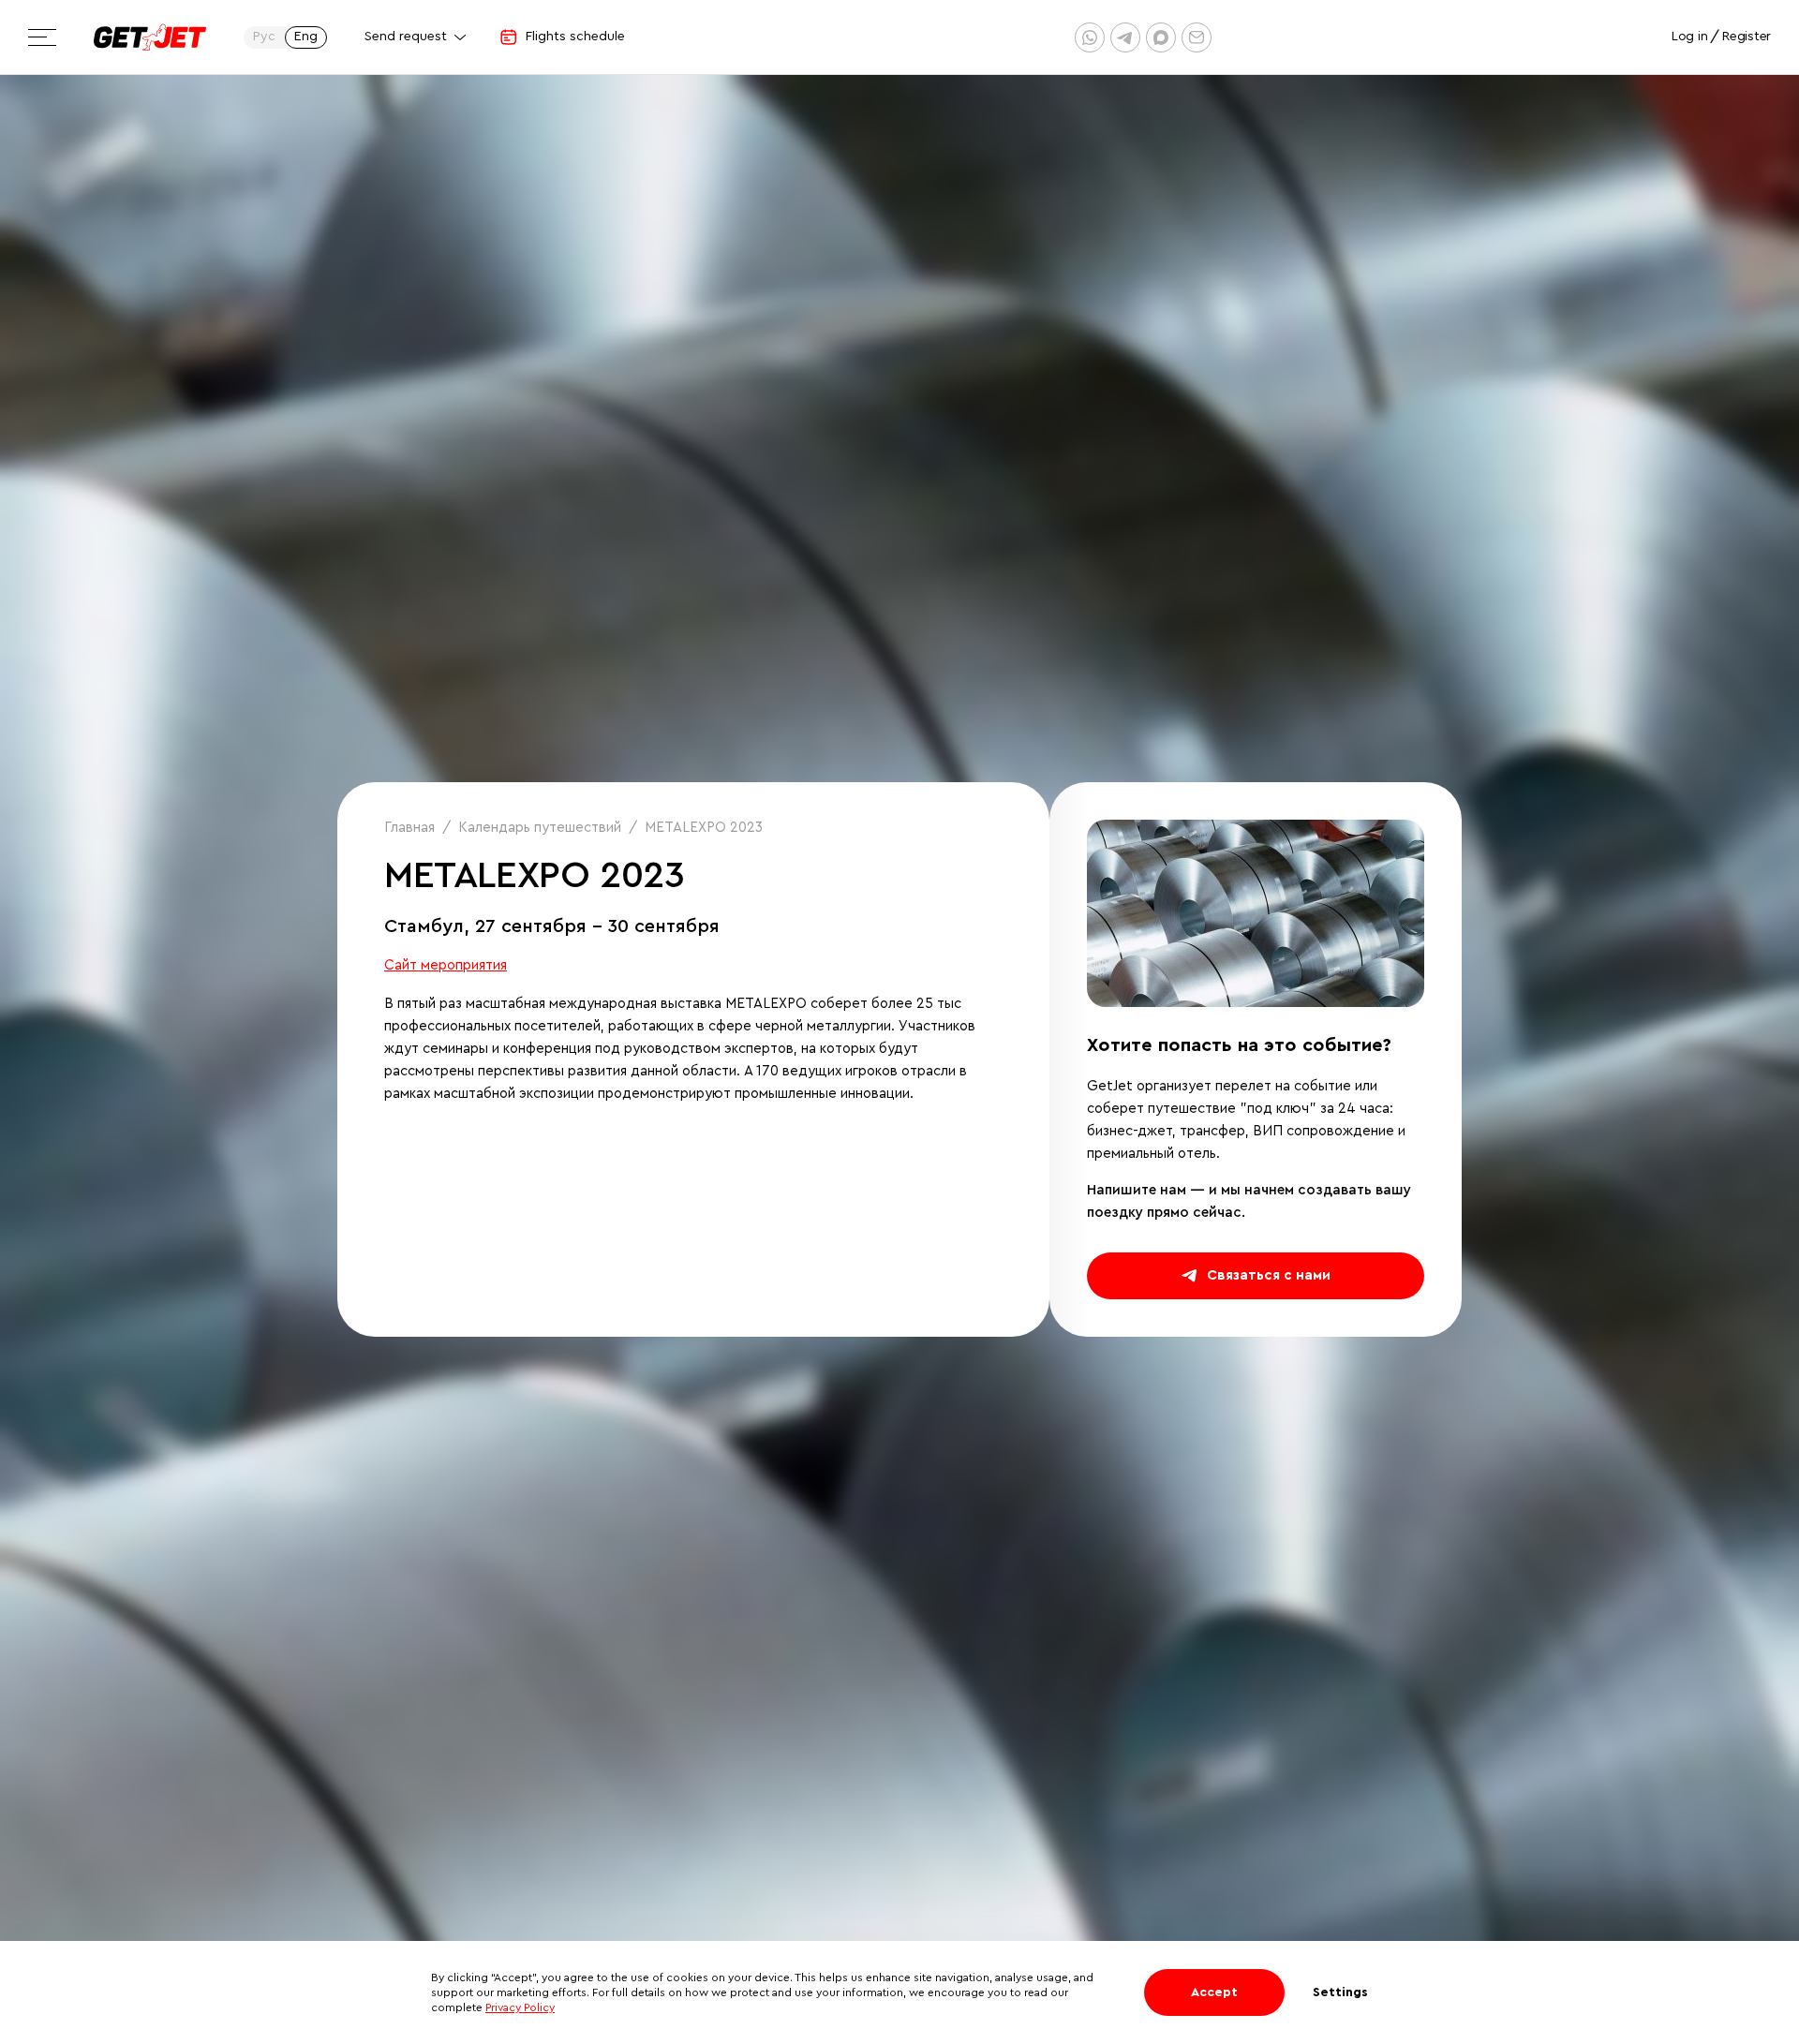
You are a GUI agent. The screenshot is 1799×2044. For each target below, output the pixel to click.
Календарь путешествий (540, 828)
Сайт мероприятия (446, 965)
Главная (409, 828)
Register (1747, 37)
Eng (306, 37)
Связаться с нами (1269, 1275)
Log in (1689, 37)
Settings (1340, 1992)
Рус (264, 37)
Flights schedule (575, 37)
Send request (406, 37)
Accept (1214, 1992)
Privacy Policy (520, 2007)
